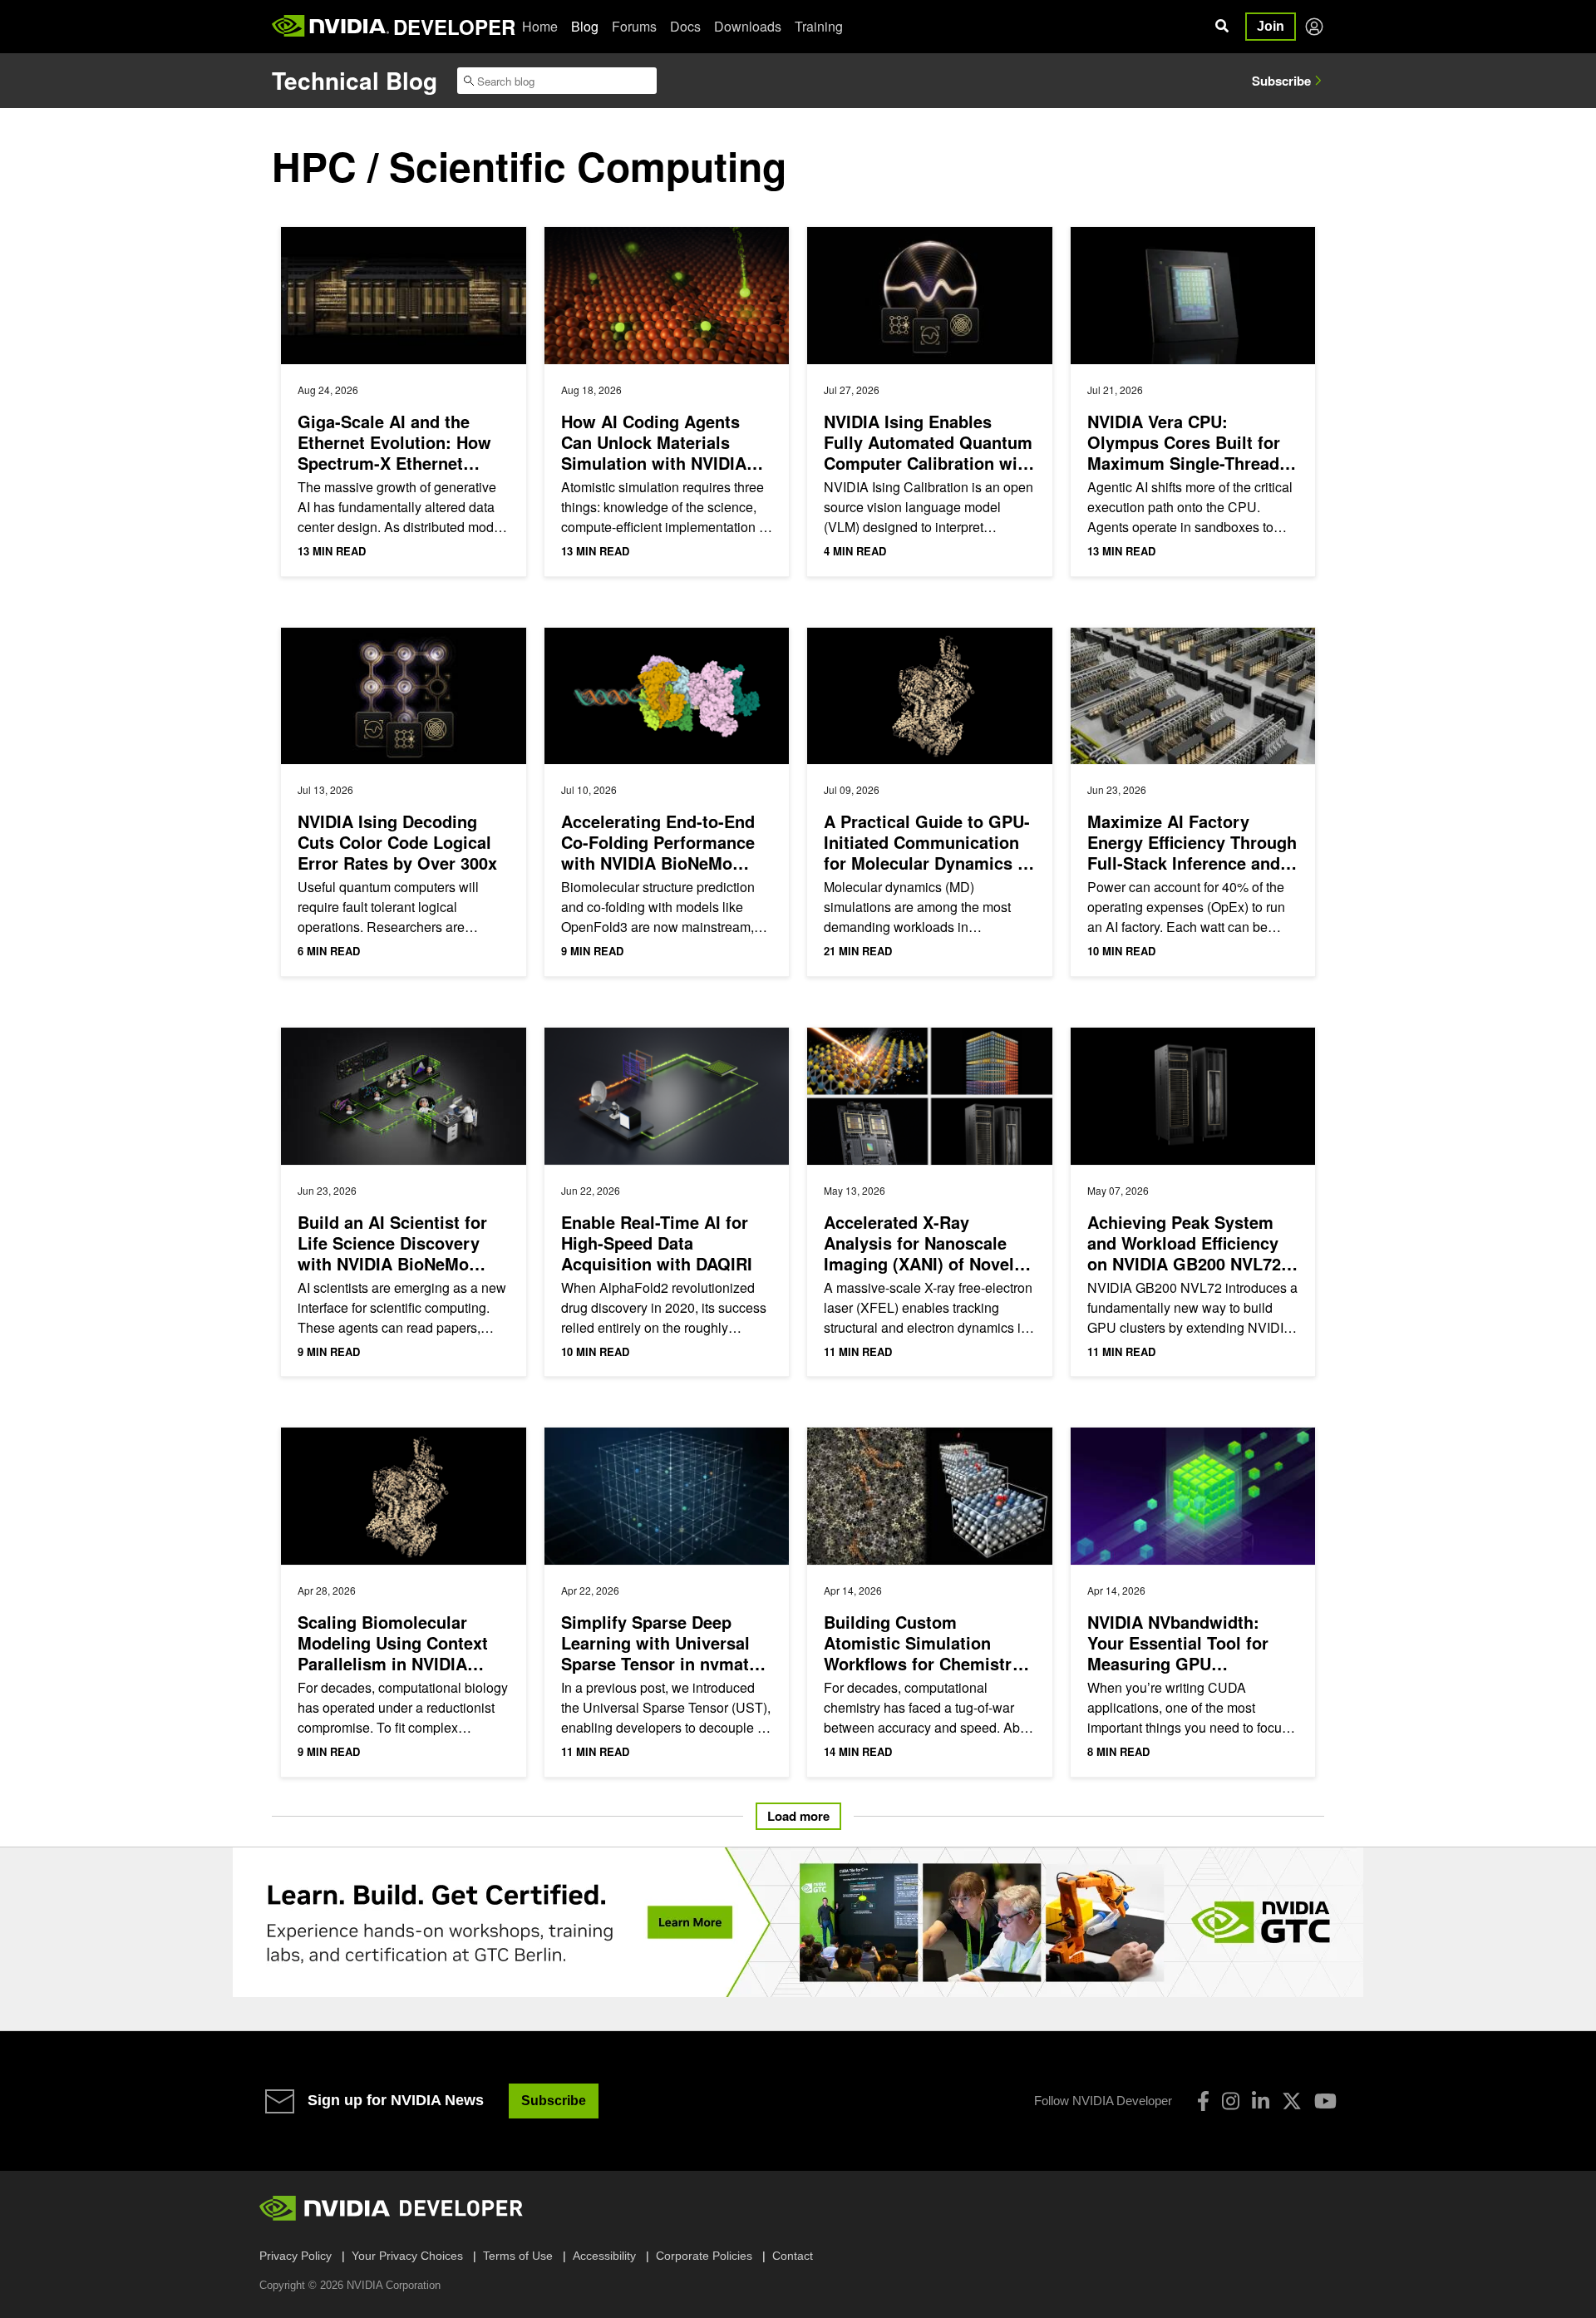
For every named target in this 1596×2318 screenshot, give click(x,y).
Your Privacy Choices (407, 2256)
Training (819, 26)
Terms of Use (518, 2256)
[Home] (330, 27)
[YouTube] (1325, 2101)
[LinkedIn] (1261, 2101)
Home (540, 26)
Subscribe (1281, 81)
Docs (685, 26)
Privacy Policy (296, 2256)
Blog (585, 26)
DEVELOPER (454, 27)
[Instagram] (1231, 2101)
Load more (798, 1816)
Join (1271, 26)
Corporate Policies (704, 2256)
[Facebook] (1203, 2101)
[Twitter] (1292, 2101)
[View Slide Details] (798, 1922)
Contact (793, 2256)
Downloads (748, 26)
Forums (634, 26)
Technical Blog (355, 80)
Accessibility (604, 2256)
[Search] (1222, 27)
